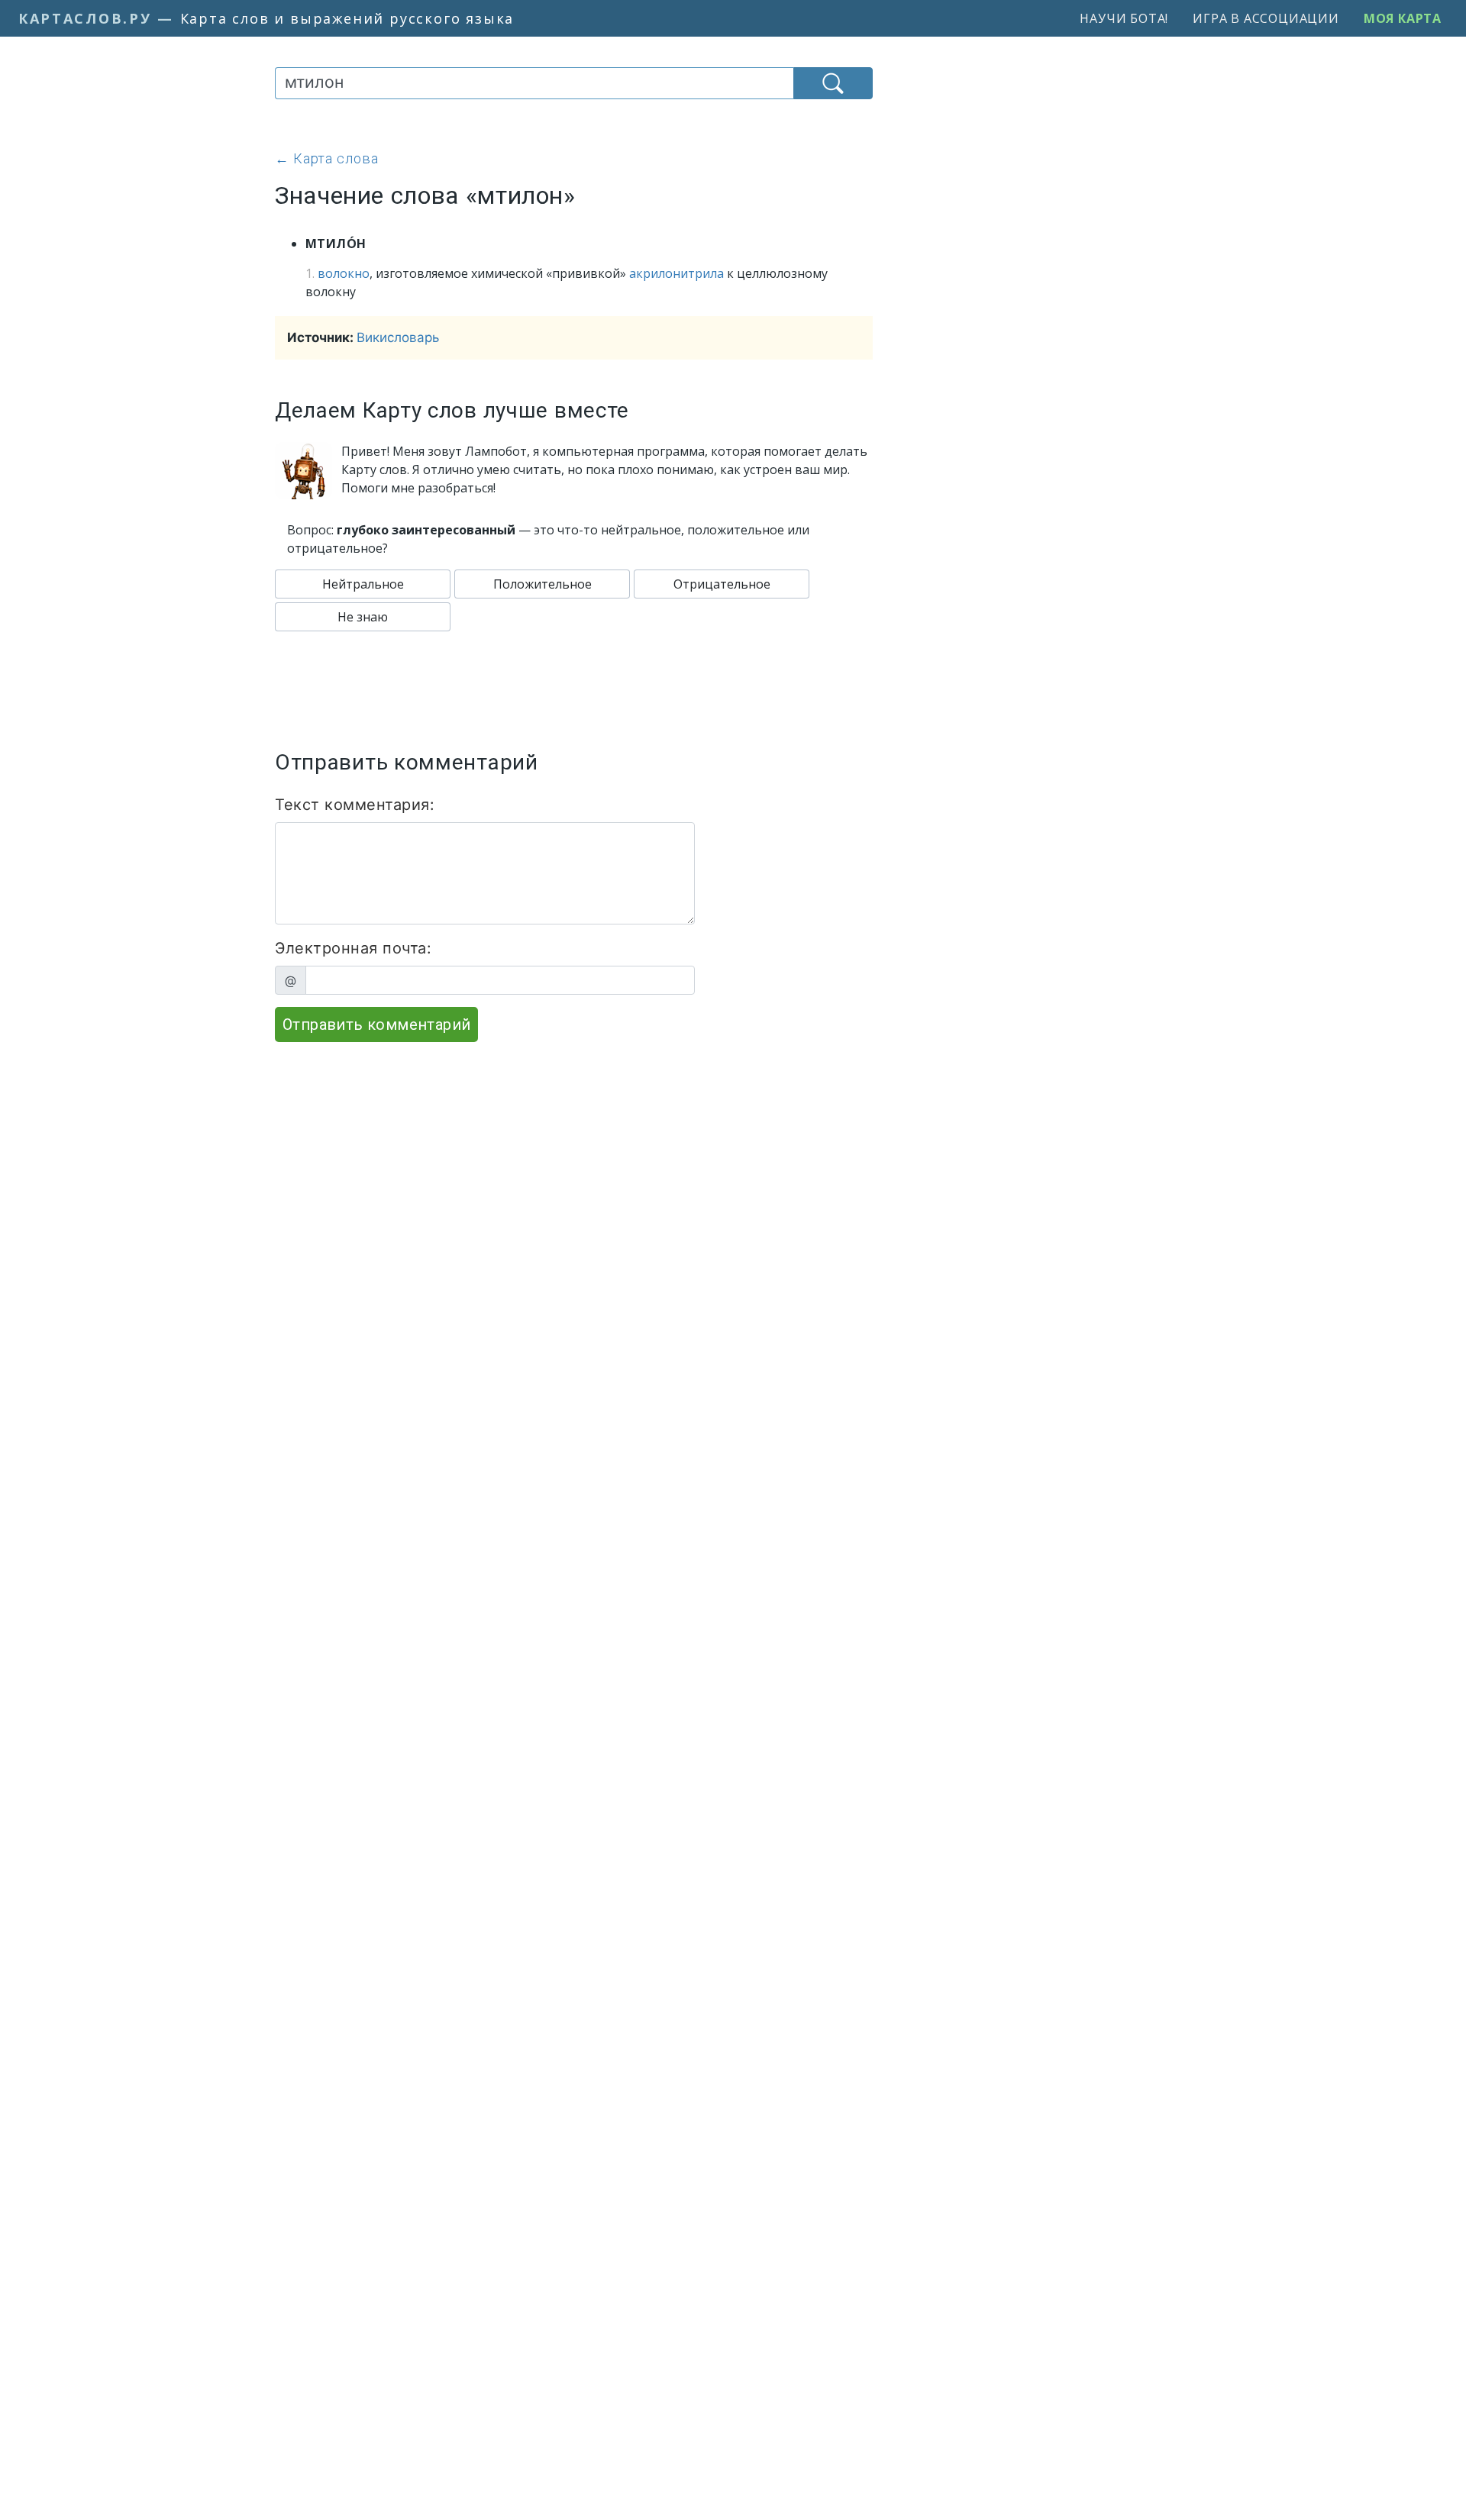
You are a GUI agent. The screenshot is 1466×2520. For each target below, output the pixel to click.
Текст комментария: (355, 805)
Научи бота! (1124, 18)
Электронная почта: (353, 948)
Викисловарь (398, 337)
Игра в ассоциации (1266, 18)
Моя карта (1403, 18)
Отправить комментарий (376, 1024)
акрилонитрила (676, 273)
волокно (344, 273)
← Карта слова (327, 158)
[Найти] (833, 83)
